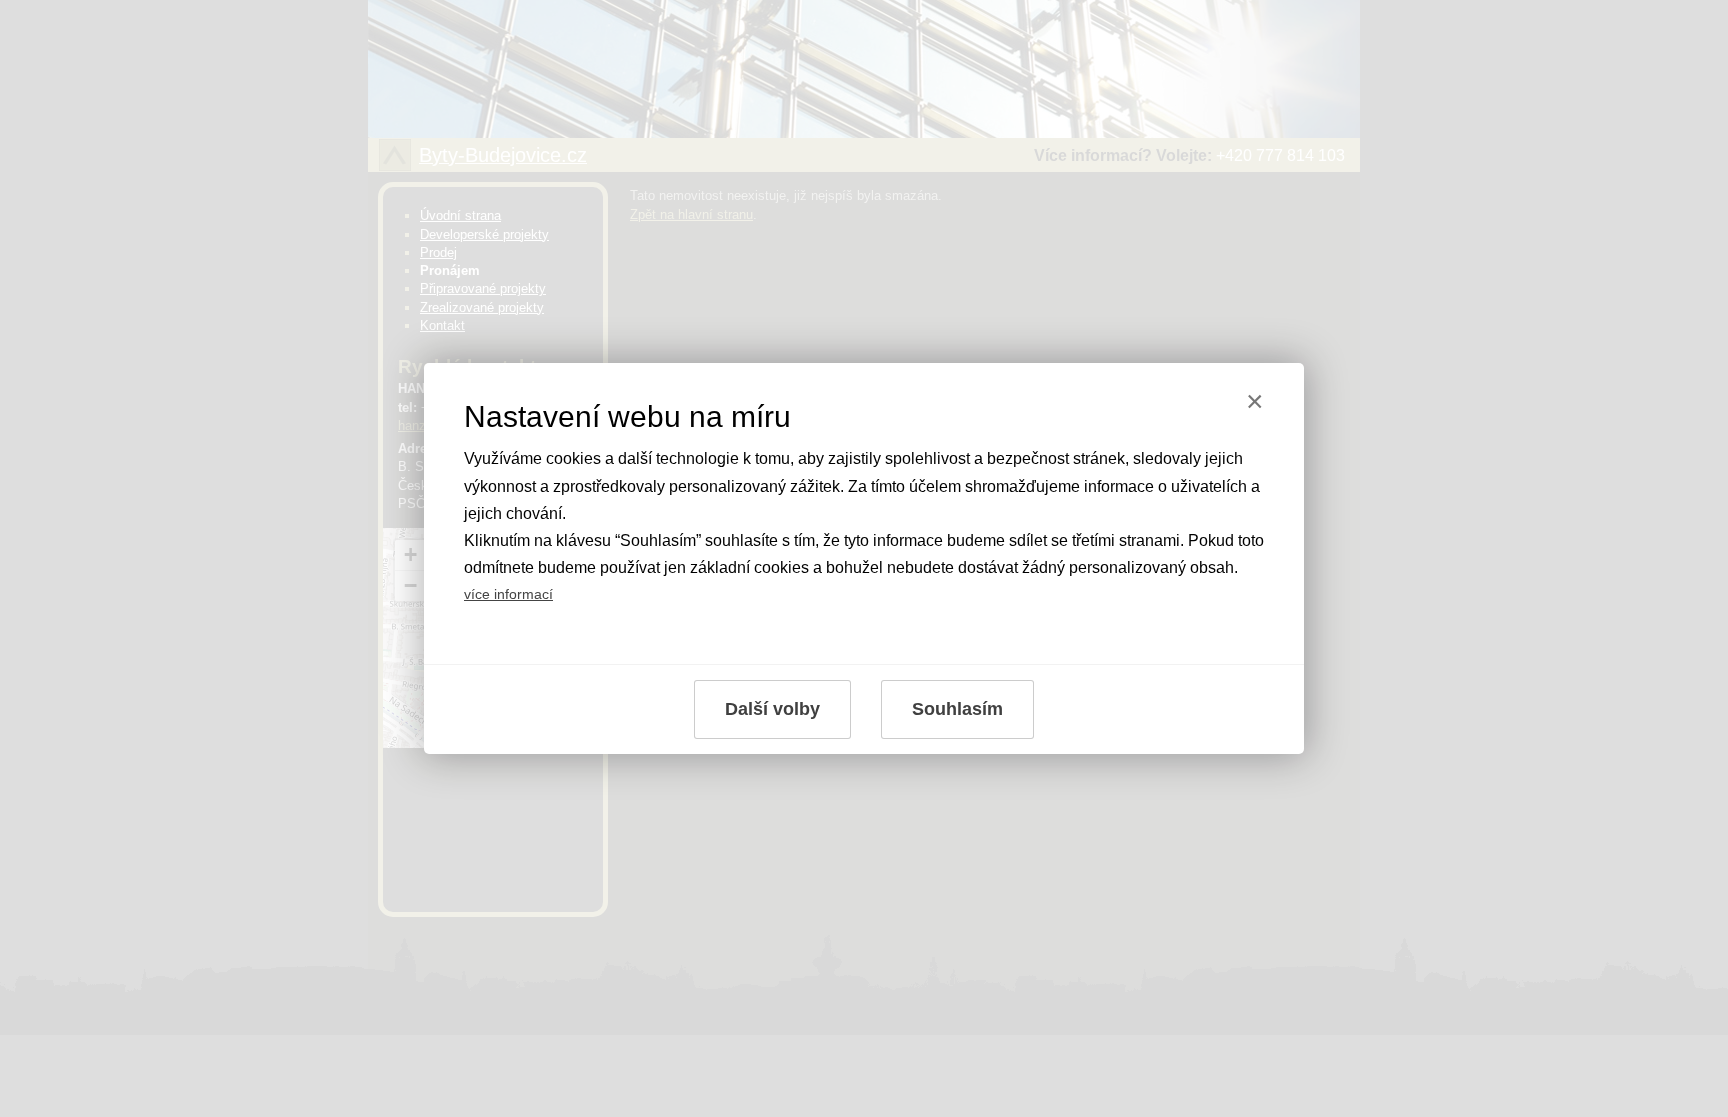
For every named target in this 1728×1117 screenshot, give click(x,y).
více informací (508, 594)
